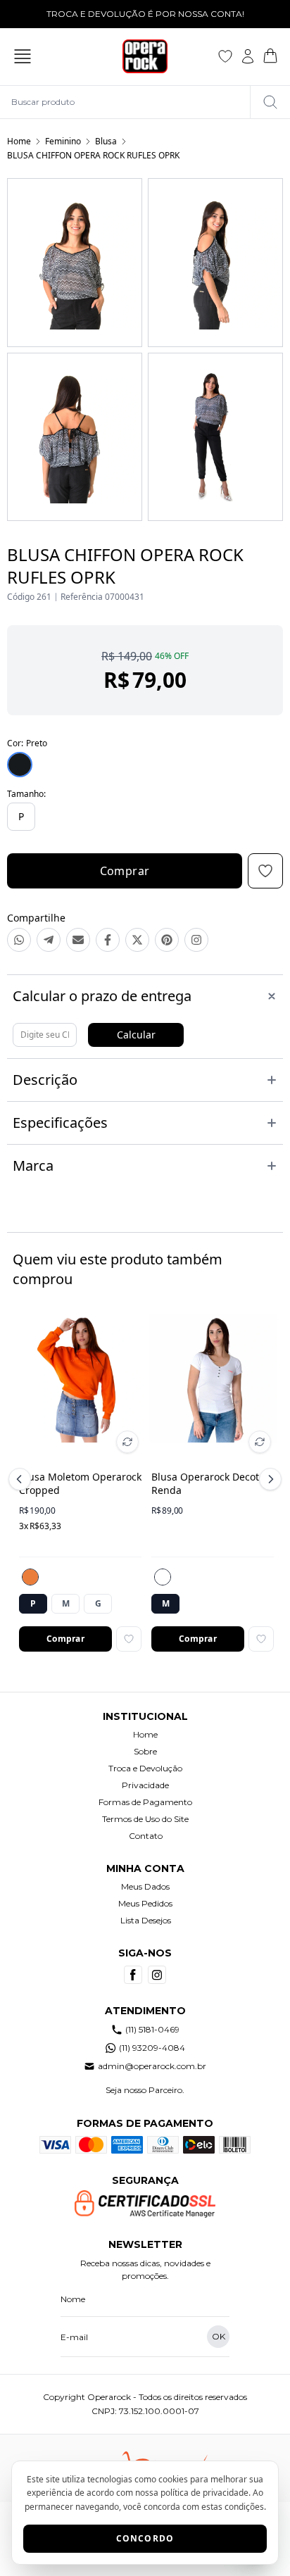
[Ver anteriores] (22, 1479)
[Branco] (163, 1577)
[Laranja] (30, 1577)
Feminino (63, 141)
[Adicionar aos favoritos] (129, 1639)
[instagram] (157, 1975)
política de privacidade (204, 2493)
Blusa (106, 141)
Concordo (145, 2538)
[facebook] (133, 1975)
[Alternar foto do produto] (127, 1442)
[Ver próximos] (268, 1479)
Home (19, 141)
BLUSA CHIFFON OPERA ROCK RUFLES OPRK (93, 155)
